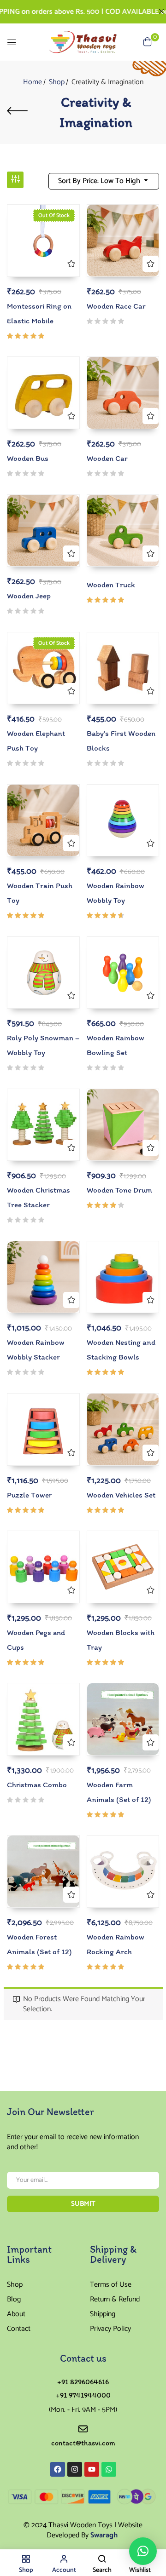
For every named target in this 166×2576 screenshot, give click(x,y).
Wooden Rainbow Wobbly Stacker (36, 1349)
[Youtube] (92, 2469)
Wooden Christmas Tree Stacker (39, 1197)
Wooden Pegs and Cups (36, 1640)
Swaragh (104, 2535)
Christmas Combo (37, 1784)
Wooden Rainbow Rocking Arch (116, 1944)
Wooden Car (107, 458)
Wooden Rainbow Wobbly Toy (116, 893)
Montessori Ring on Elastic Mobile (39, 313)
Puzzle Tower (29, 1495)
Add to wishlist (71, 264)
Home (33, 82)
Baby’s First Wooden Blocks (121, 740)
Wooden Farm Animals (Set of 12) (119, 1792)
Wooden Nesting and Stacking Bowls (121, 1349)
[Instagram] (75, 2469)
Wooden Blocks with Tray (121, 1640)
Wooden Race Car (116, 306)
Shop (57, 82)
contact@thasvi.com (83, 2443)
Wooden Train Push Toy (40, 893)
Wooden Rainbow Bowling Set (116, 1045)
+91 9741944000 (83, 2395)
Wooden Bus (28, 458)
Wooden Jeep (29, 596)
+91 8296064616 (83, 2382)
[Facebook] (58, 2469)
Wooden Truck (111, 585)
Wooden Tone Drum (119, 1190)
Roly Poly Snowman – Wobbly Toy (43, 1045)
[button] (143, 2551)
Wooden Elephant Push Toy (36, 740)
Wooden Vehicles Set (121, 1495)
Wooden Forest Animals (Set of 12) (39, 1944)
